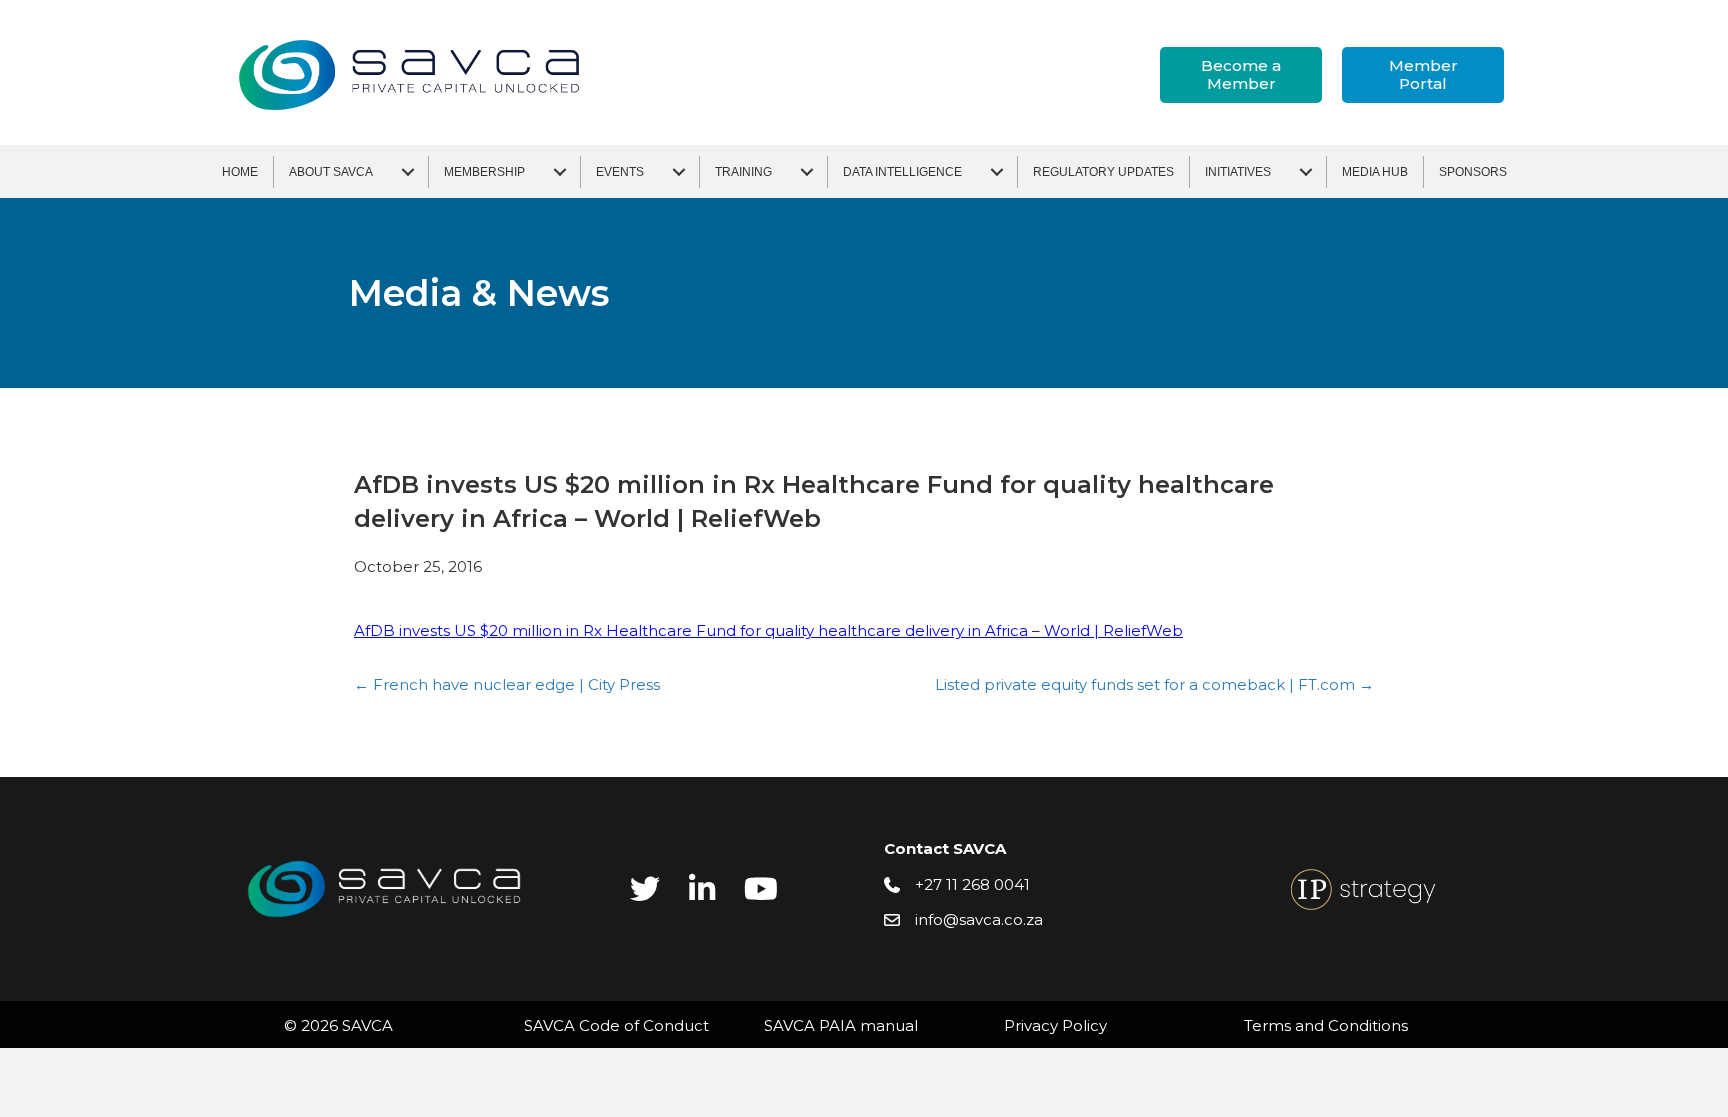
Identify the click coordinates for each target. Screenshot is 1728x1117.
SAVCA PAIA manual (841, 1025)
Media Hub (1375, 172)
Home (240, 172)
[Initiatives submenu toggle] (1306, 172)
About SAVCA (331, 172)
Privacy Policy (1055, 1025)
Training (743, 172)
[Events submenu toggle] (679, 172)
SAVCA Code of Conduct (616, 1025)
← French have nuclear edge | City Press (507, 684)
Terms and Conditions (1326, 1025)
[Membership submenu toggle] (560, 172)
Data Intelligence (902, 172)
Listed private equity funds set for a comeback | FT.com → (1154, 684)
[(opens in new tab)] (1363, 887)
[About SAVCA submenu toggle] (408, 172)
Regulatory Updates (1103, 172)
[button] (1241, 75)
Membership (484, 172)
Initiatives (1238, 172)
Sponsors (1473, 172)
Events (620, 172)
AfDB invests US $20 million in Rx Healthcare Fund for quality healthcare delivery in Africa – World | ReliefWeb (768, 630)
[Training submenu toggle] (807, 172)
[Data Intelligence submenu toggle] (997, 172)
